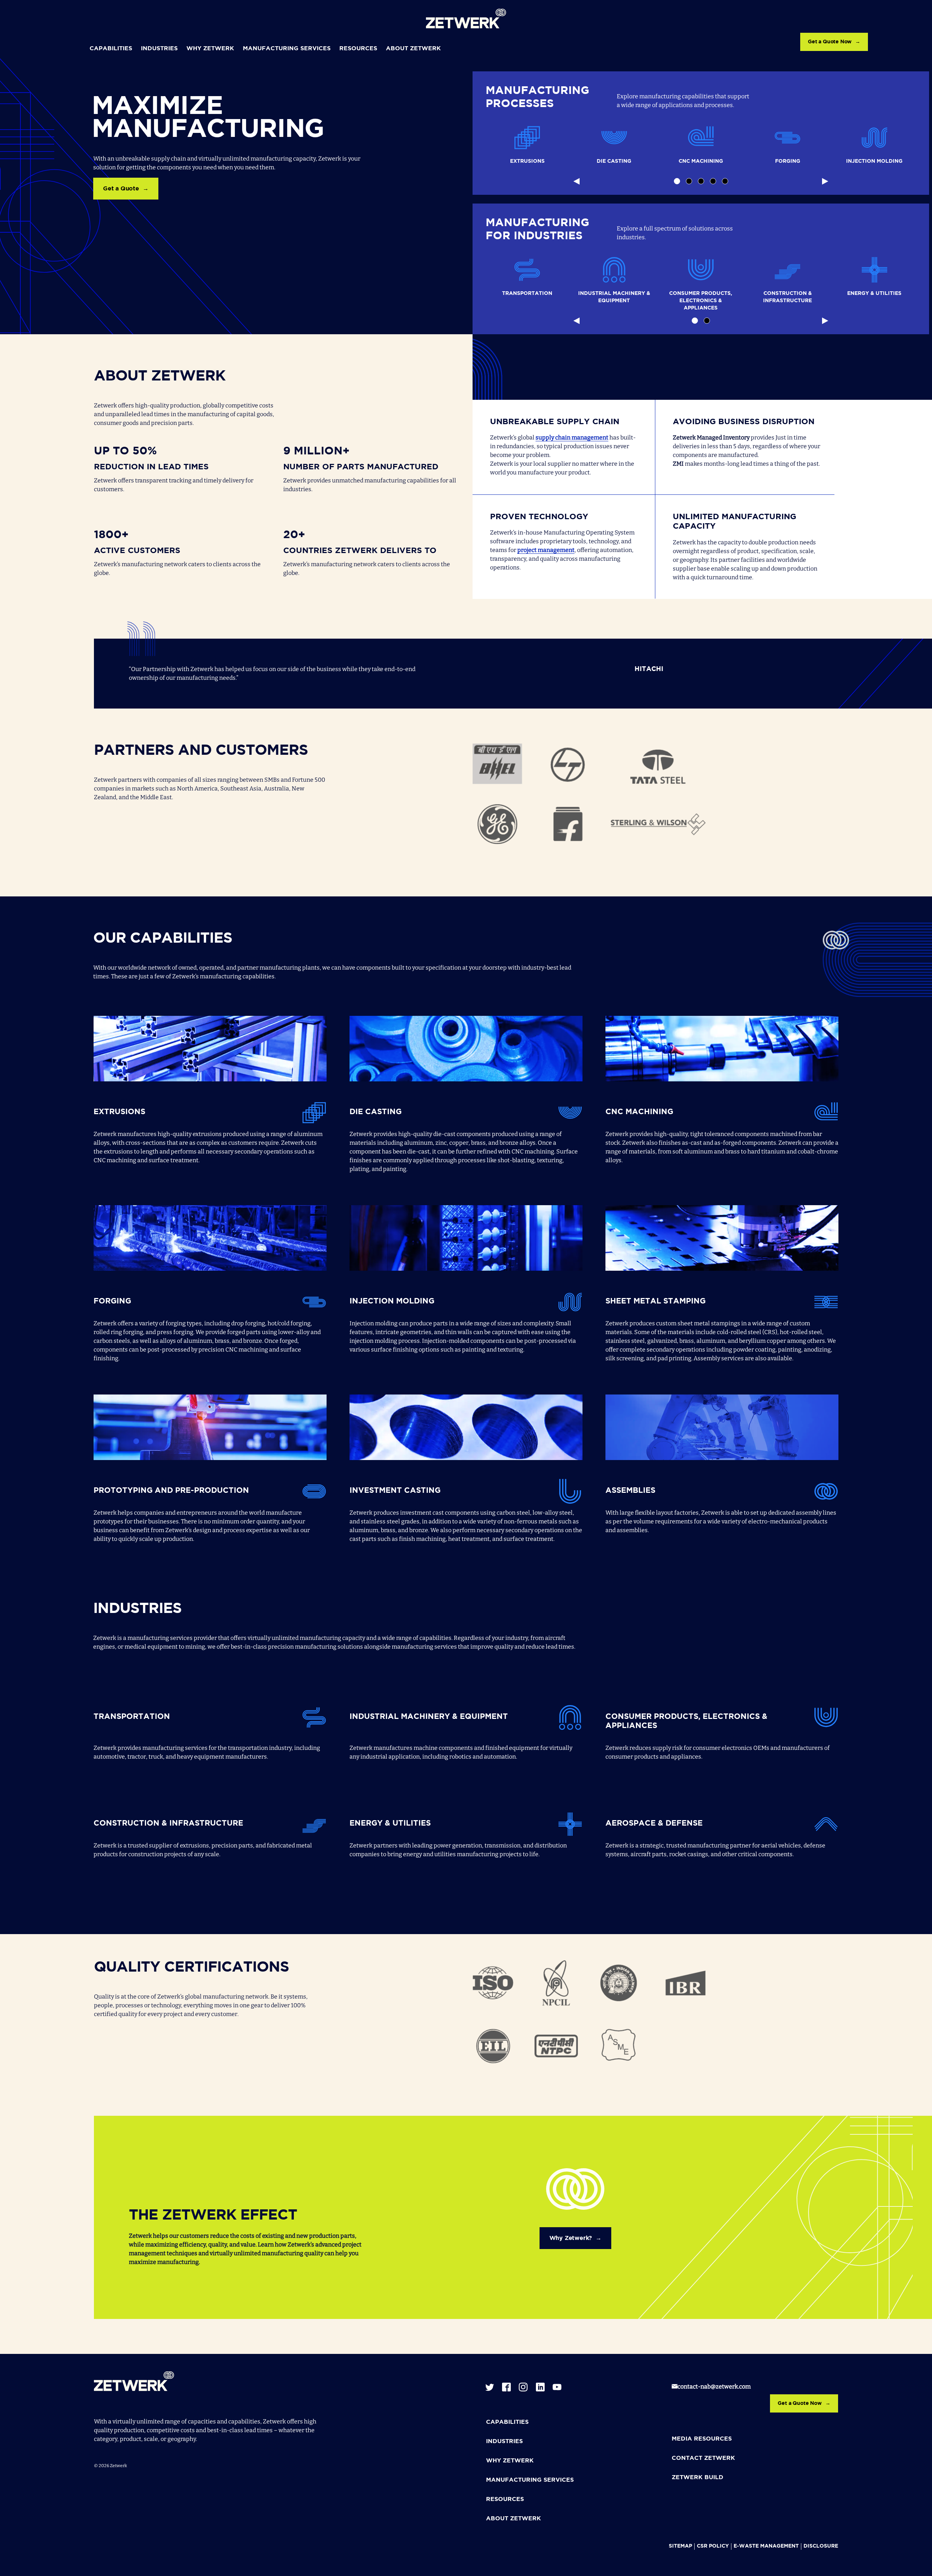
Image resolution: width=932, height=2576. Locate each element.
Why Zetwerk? (571, 2238)
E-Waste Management (766, 2546)
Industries (159, 49)
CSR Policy (713, 2546)
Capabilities (111, 49)
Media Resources (702, 2439)
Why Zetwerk (210, 49)
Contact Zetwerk (703, 2458)
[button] (677, 181)
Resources (358, 49)
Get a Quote (121, 189)
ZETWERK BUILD (698, 2478)
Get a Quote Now (830, 42)
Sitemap (680, 2546)
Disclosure (821, 2546)
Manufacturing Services (287, 49)
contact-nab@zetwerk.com (714, 2386)
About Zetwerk (413, 49)
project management (546, 550)
